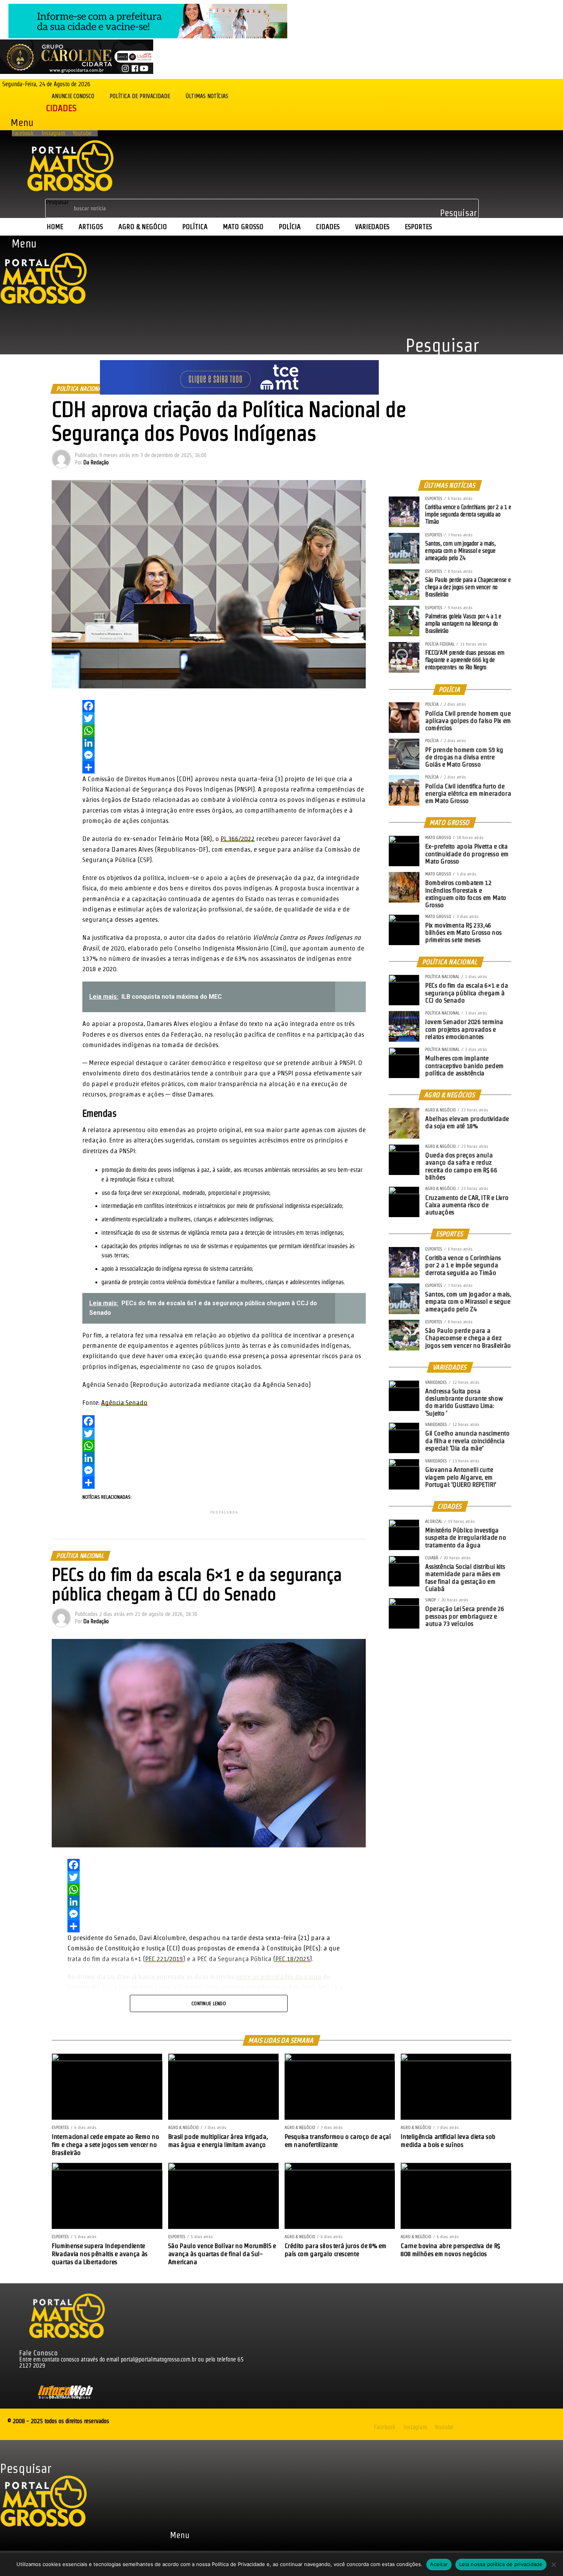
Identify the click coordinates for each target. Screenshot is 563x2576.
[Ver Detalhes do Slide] (148, 36)
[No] (553, 2565)
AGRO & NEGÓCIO (143, 227)
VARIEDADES (372, 227)
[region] (239, 366)
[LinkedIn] (224, 743)
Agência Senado (124, 1402)
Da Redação (96, 462)
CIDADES (328, 227)
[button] (18, 122)
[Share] (224, 767)
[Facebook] (224, 706)
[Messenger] (224, 755)
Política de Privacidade (140, 96)
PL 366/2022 (238, 838)
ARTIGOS (91, 227)
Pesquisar (57, 202)
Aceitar (439, 2564)
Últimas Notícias (207, 96)
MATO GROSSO (243, 227)
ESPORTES (418, 227)
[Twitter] (224, 718)
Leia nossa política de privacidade (501, 2564)
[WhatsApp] (224, 731)
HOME (55, 227)
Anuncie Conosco (73, 96)
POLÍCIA (290, 227)
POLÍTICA (195, 227)
